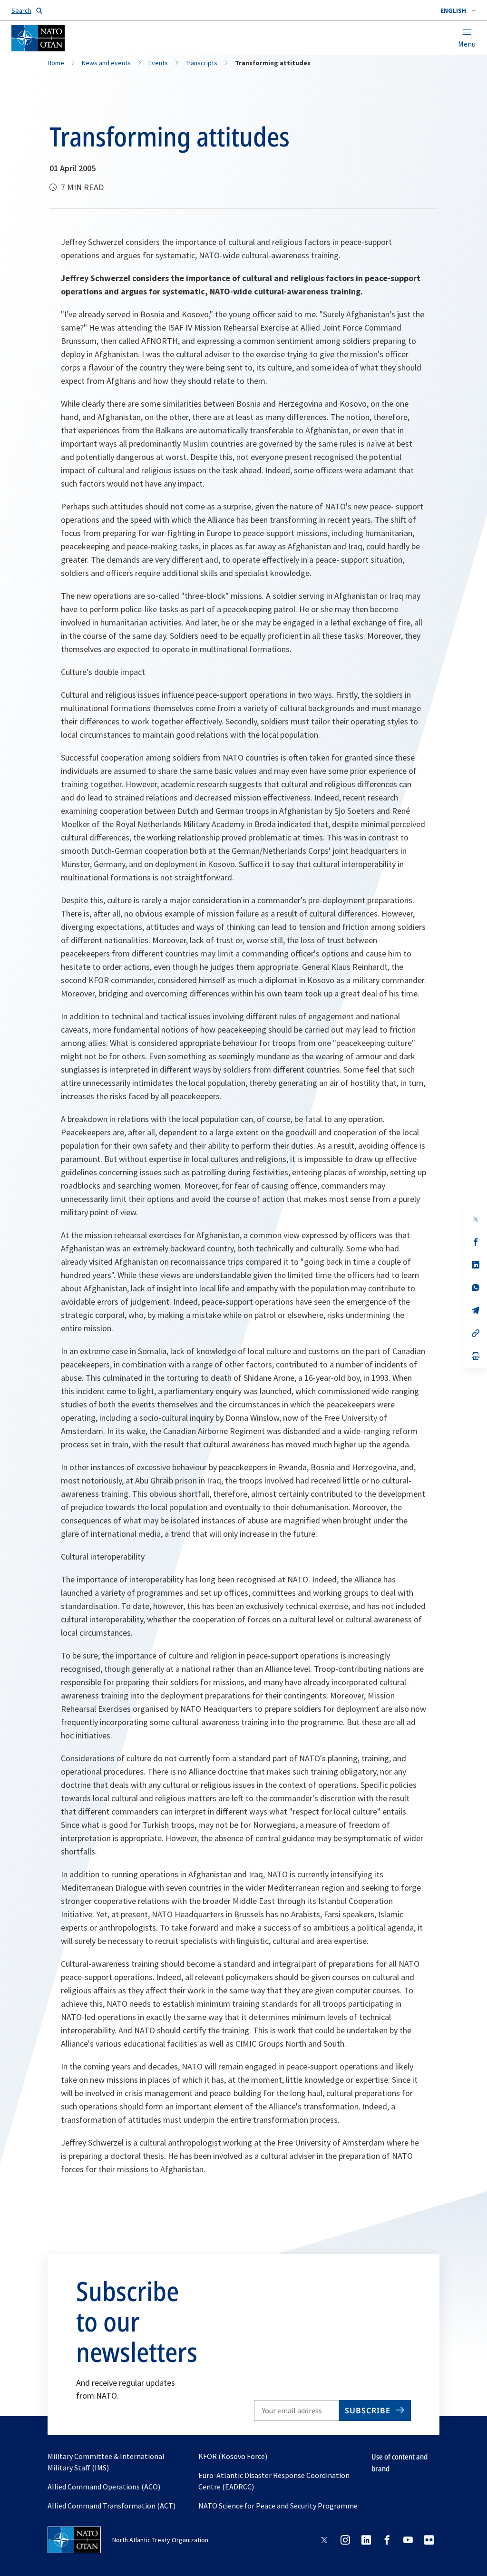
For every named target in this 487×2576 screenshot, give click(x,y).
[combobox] (458, 10)
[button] (458, 10)
